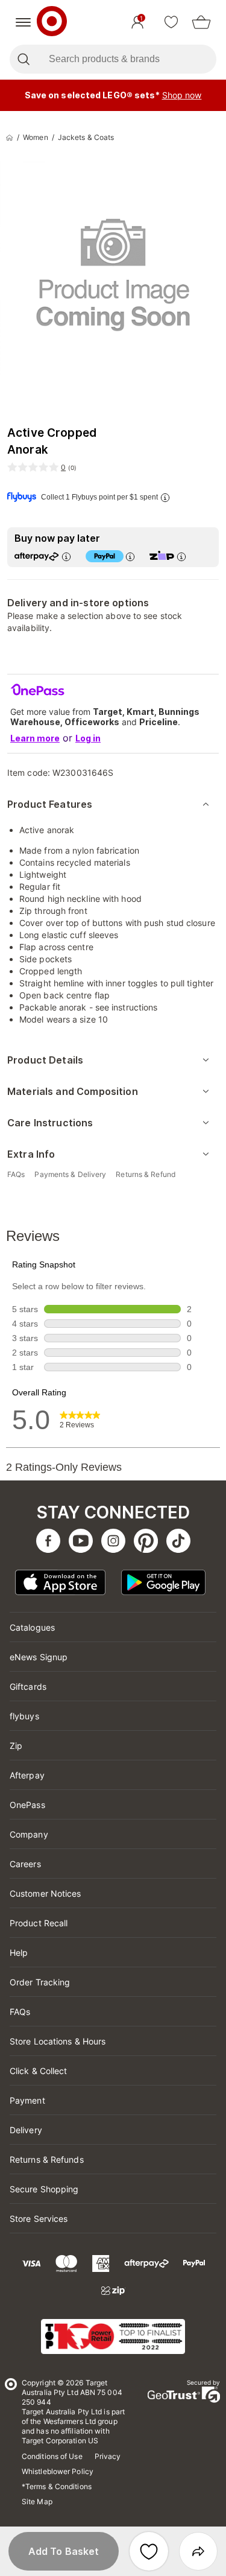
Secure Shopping (44, 2189)
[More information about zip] (181, 557)
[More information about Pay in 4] (130, 557)
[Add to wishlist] (149, 2551)
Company (29, 1834)
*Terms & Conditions (57, 2486)
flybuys (24, 1716)
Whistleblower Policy (58, 2471)
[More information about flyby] (165, 497)
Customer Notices (46, 1893)
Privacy (108, 2456)
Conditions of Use (52, 2456)
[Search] (23, 59)
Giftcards (28, 1686)
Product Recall (39, 1923)
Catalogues (32, 1627)
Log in (88, 738)
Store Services (39, 2219)
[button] (64, 2551)
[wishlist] (171, 22)
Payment (27, 2100)
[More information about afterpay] (66, 557)
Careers (25, 1864)
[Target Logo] (52, 22)
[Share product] (198, 2551)
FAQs (20, 2012)
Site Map (37, 2501)
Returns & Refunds (47, 2159)
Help (19, 1953)
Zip (16, 1746)
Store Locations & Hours (58, 2041)
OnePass (27, 1805)
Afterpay (27, 1775)
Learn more (35, 738)
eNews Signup (39, 1657)
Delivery (26, 2130)
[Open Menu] (23, 22)
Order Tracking (40, 1982)
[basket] (201, 22)
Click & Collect (39, 2071)
